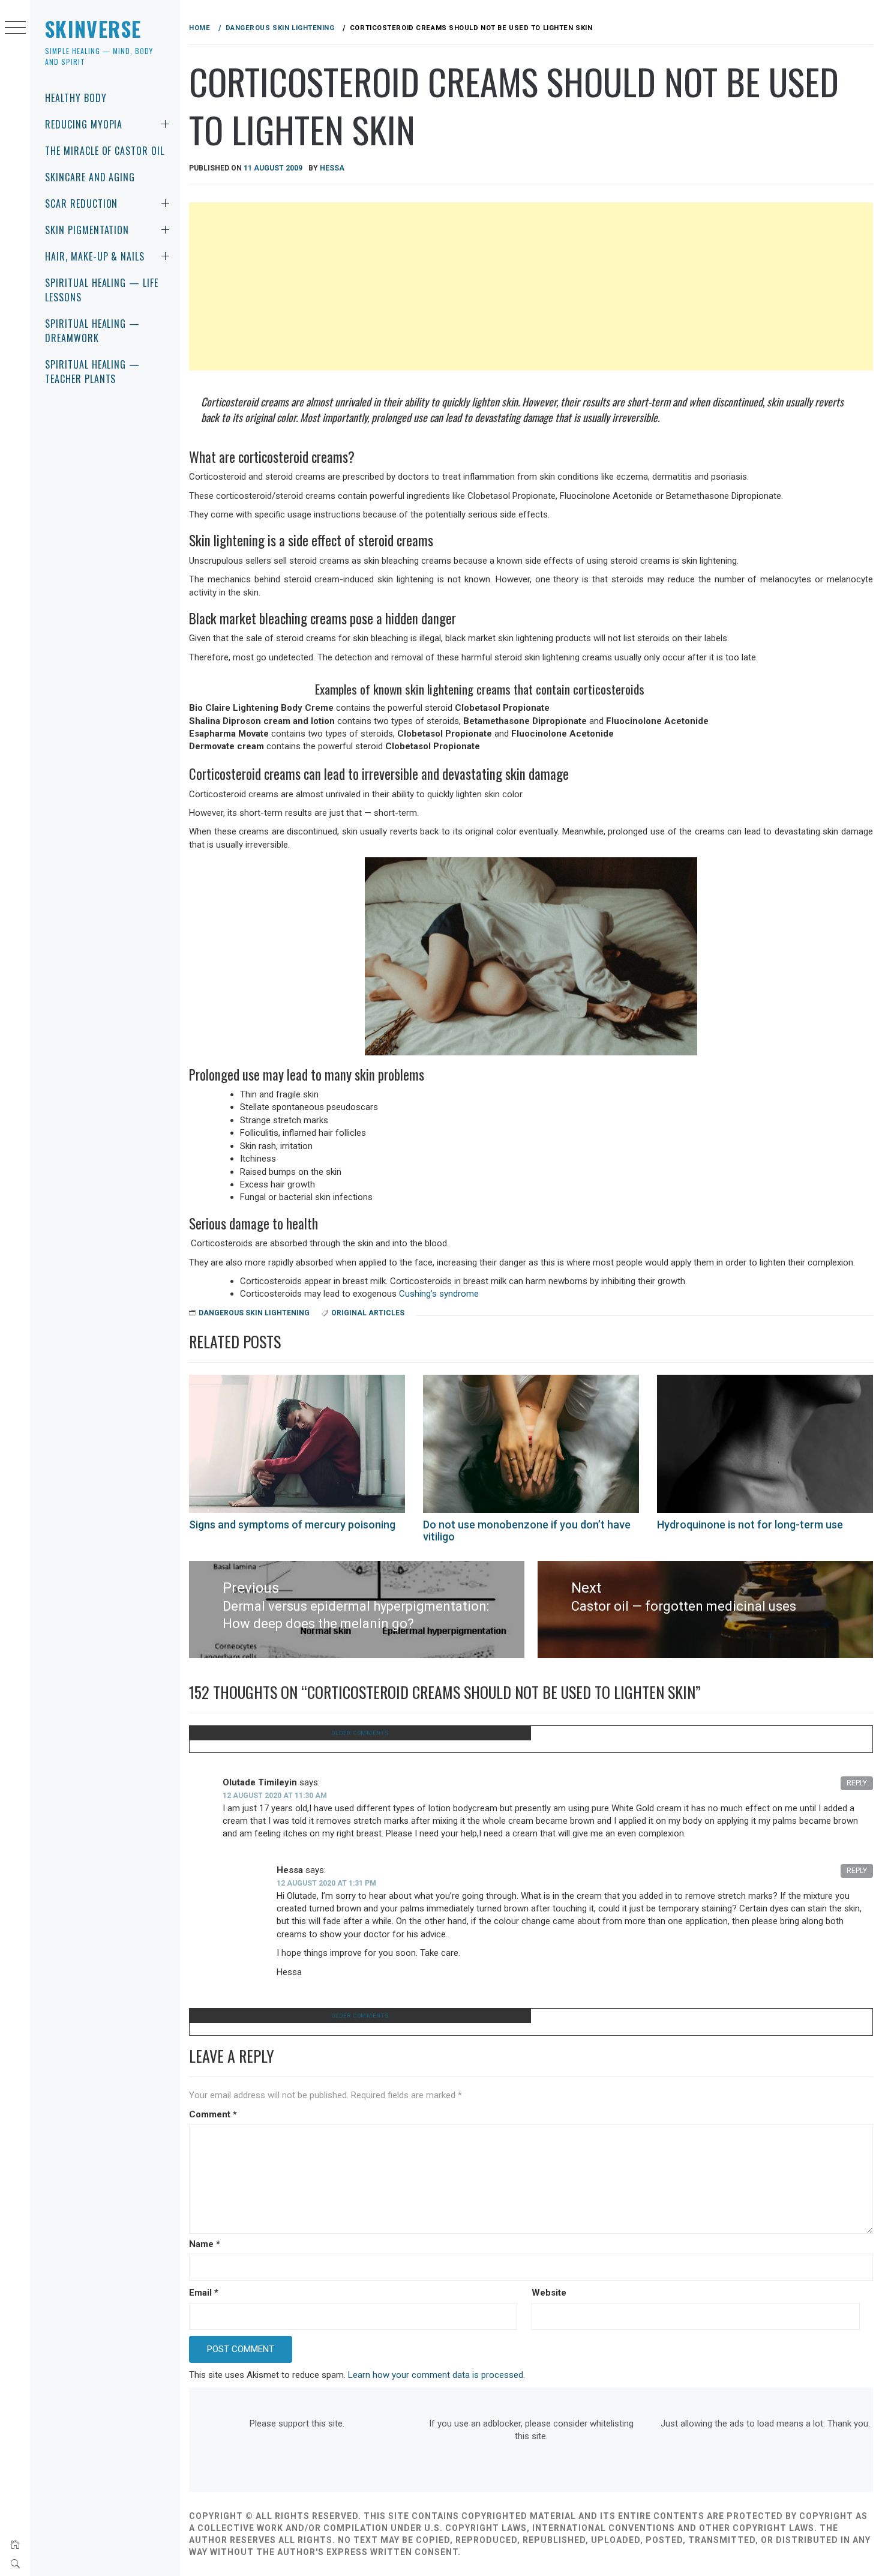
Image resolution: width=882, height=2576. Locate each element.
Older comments (360, 1733)
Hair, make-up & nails (95, 256)
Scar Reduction (81, 204)
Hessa (332, 168)
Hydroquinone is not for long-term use (750, 1525)
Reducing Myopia (84, 124)
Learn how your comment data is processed (436, 2375)
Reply (857, 1783)
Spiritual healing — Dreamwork (92, 331)
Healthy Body (76, 98)
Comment (213, 2114)
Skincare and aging (90, 177)
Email (204, 2293)
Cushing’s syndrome (439, 1294)
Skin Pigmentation (87, 230)
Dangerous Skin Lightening (254, 1313)
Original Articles (368, 1313)
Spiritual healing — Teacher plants (92, 372)
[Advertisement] (531, 286)
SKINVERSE (93, 29)
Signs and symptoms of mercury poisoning (292, 1525)
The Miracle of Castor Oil (105, 151)
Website (549, 2293)
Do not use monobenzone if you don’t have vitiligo (527, 1531)
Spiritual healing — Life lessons (102, 290)
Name (205, 2244)
